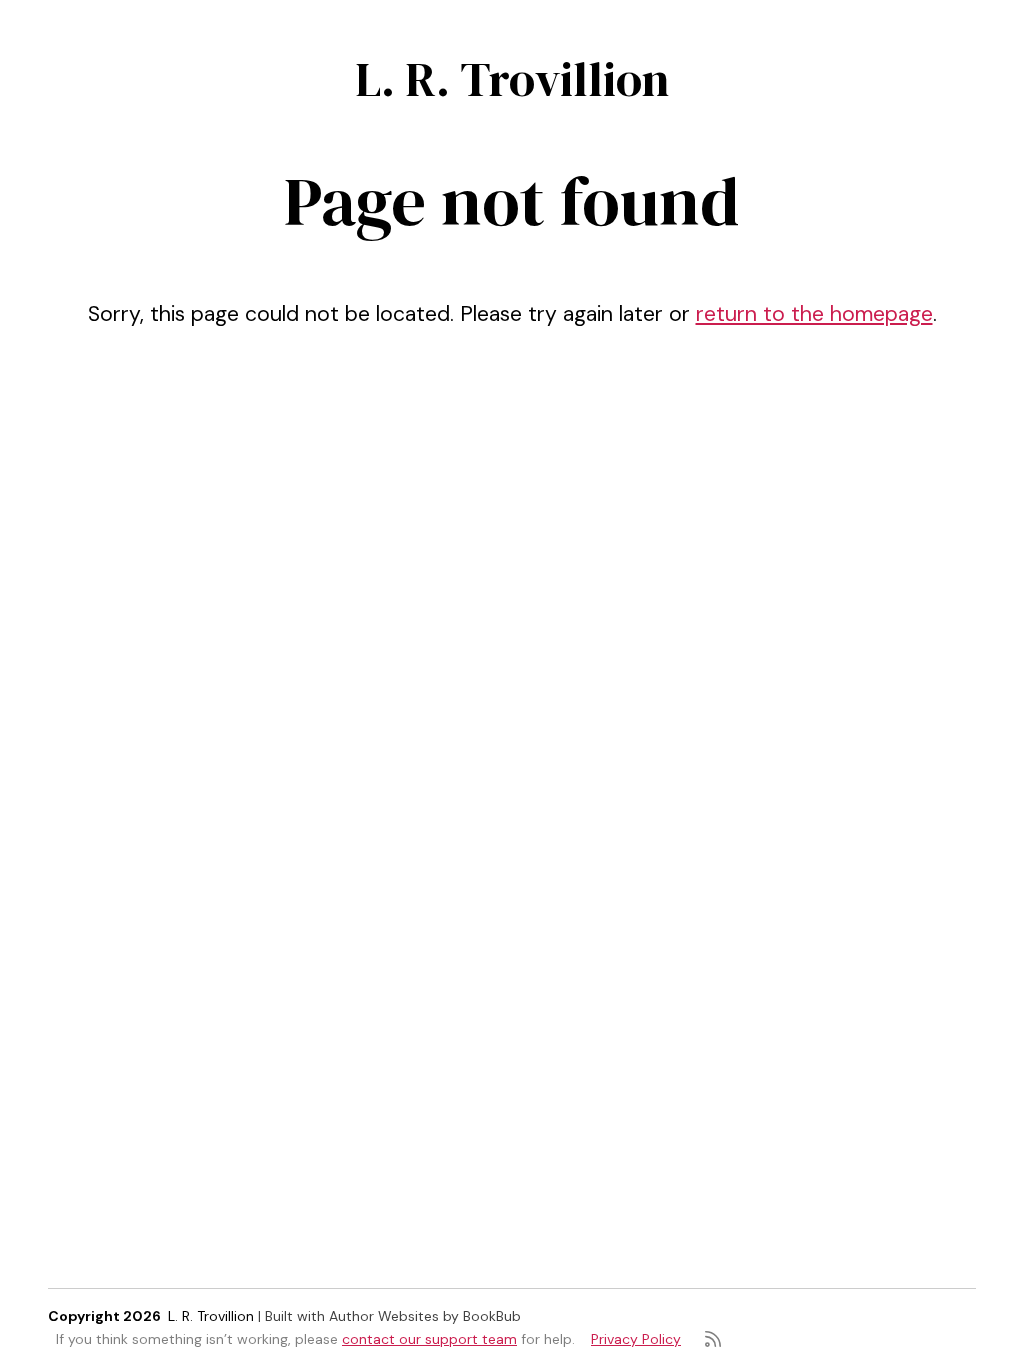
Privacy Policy (636, 1339)
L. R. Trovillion (512, 79)
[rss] (713, 1339)
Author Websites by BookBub (425, 1316)
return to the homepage (814, 314)
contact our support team (429, 1339)
